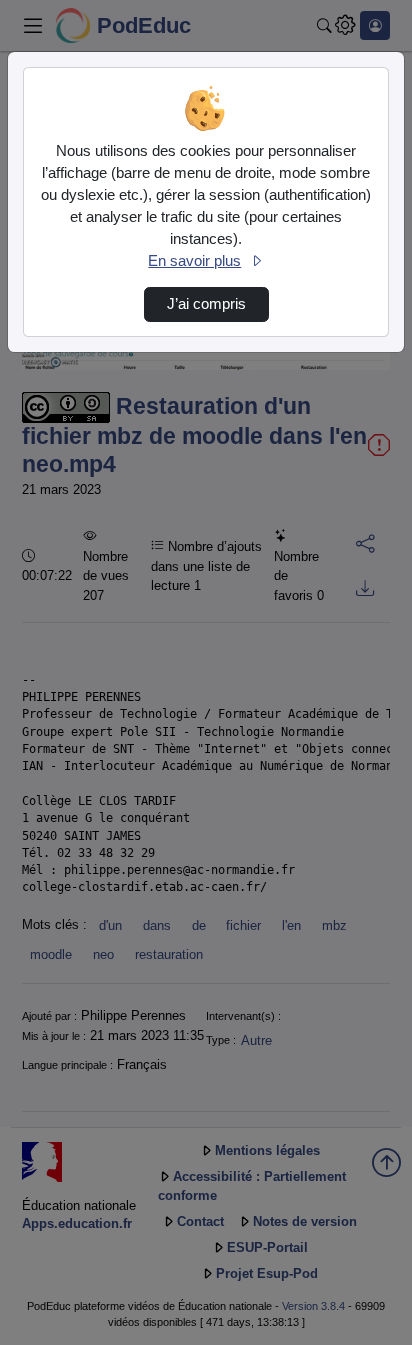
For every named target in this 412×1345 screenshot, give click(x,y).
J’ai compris (206, 304)
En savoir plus (194, 261)
